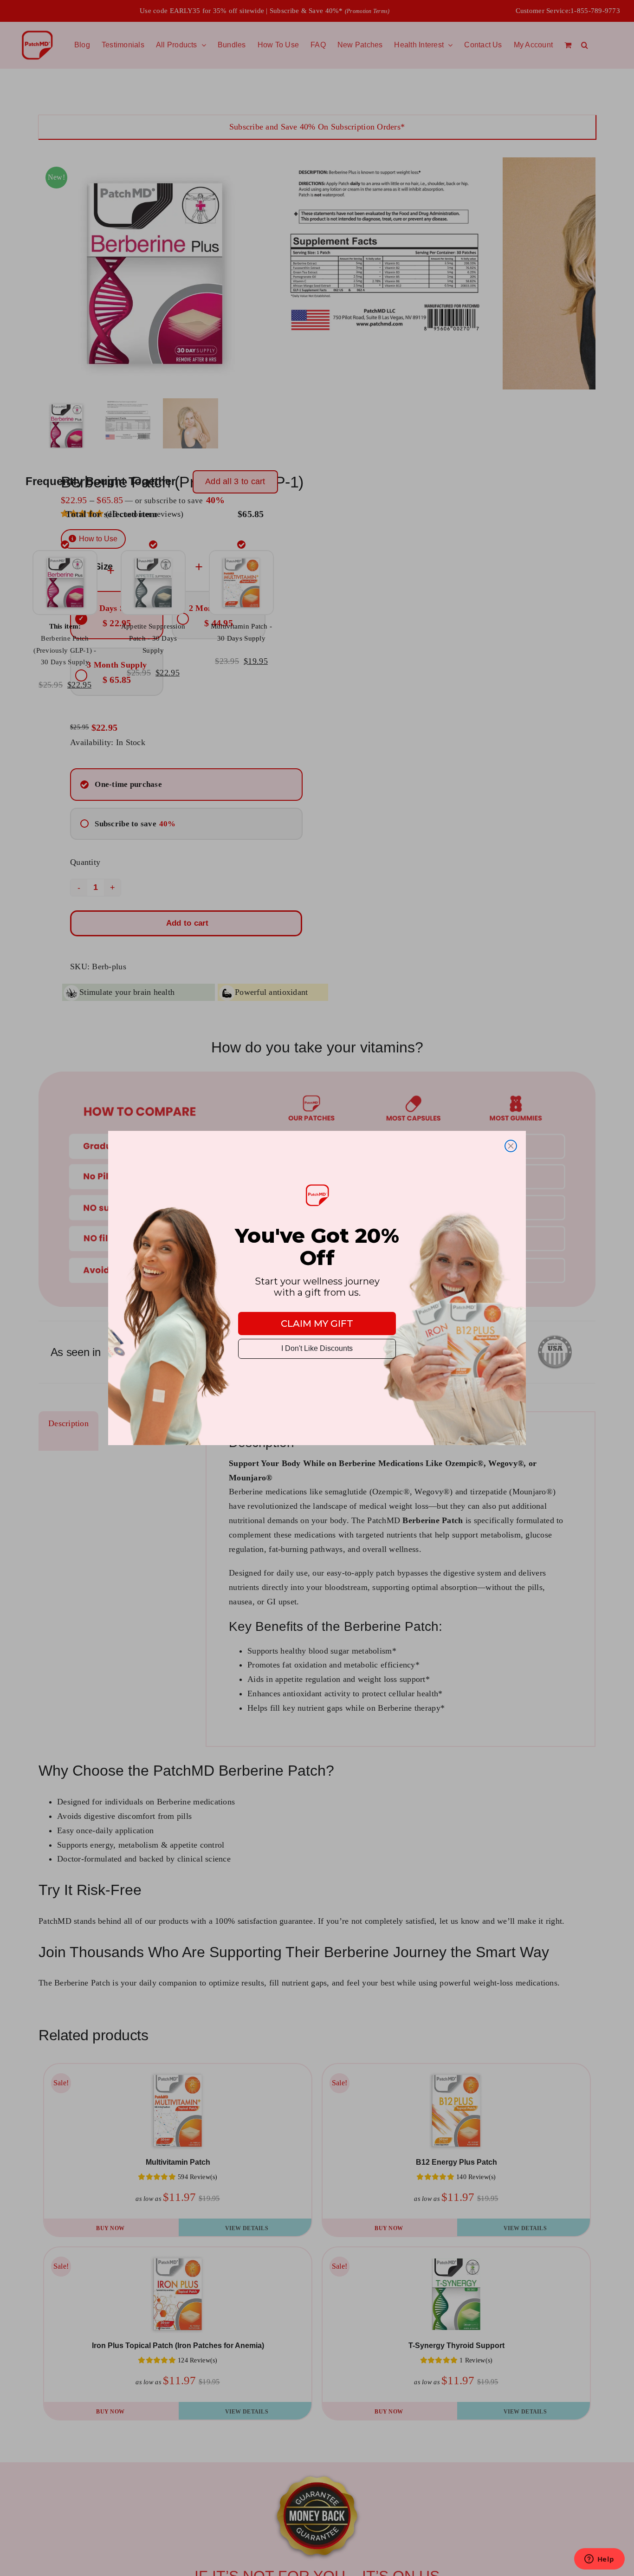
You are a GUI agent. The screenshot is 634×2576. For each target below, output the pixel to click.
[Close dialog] (511, 1146)
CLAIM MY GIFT (317, 1324)
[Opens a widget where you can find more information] (599, 2560)
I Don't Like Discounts (317, 1348)
